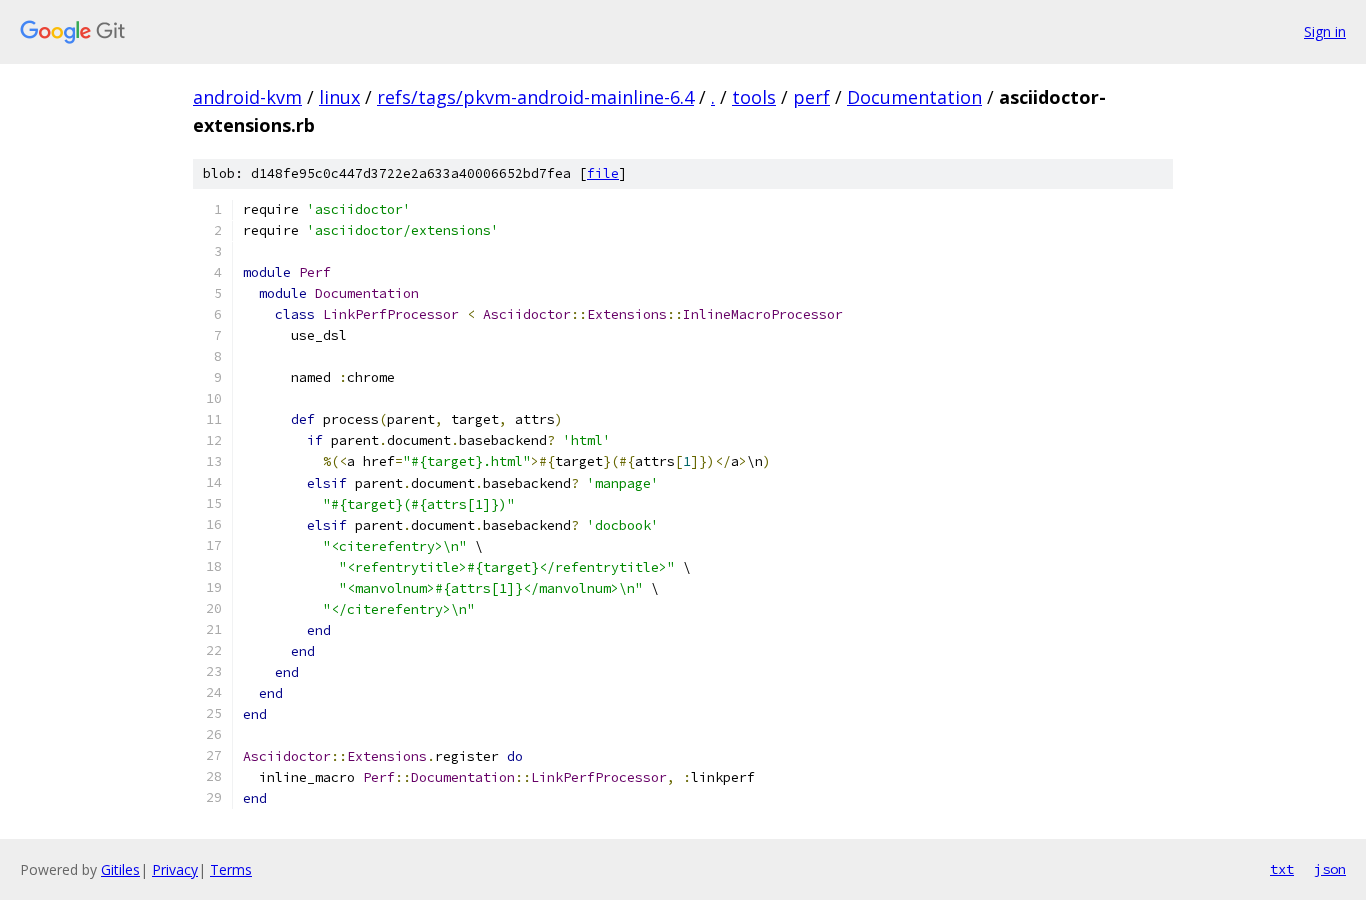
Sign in (1325, 31)
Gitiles (120, 869)
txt (1282, 869)
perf (811, 97)
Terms (231, 869)
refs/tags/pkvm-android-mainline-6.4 (535, 97)
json (1330, 869)
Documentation (914, 97)
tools (754, 97)
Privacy (175, 869)
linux (339, 97)
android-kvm (247, 97)
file (603, 173)
